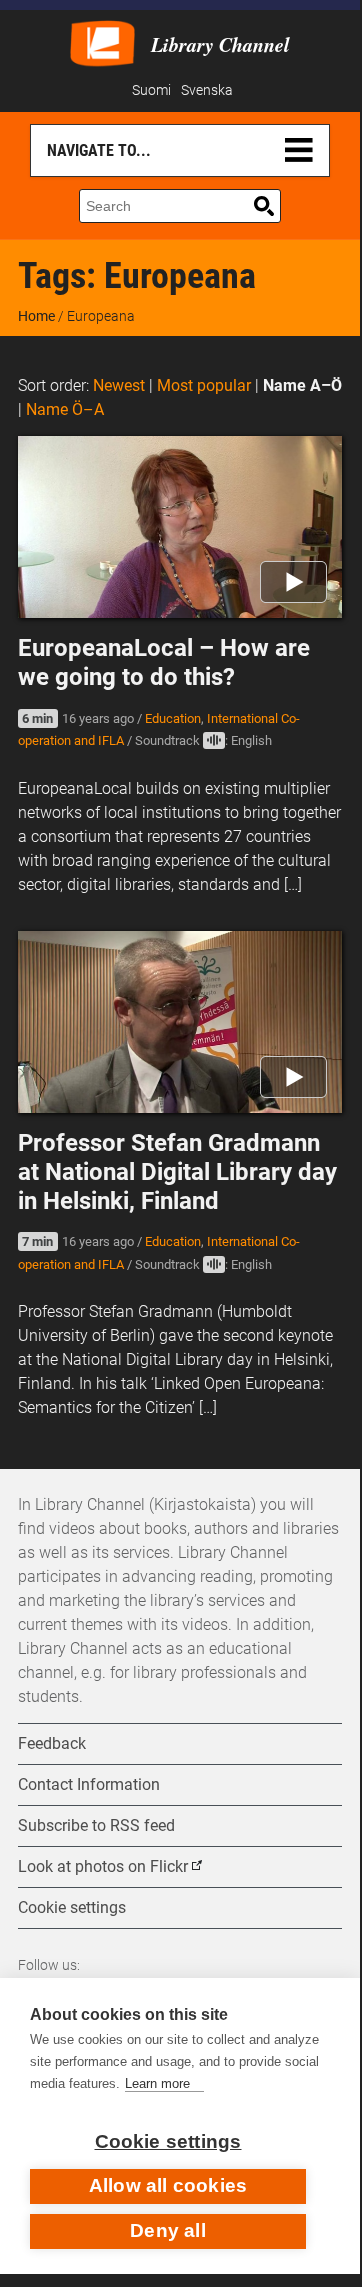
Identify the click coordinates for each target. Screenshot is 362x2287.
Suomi (151, 90)
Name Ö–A (65, 409)
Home (36, 316)
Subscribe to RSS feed (96, 1825)
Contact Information (89, 1784)
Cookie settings (168, 2141)
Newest (119, 385)
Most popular (204, 385)
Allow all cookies (168, 2185)
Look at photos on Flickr (103, 1866)
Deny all (168, 2230)
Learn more (157, 2083)
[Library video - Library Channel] (102, 41)
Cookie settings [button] (72, 1907)
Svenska (207, 90)
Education (173, 718)
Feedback (52, 1743)
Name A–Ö (302, 385)
